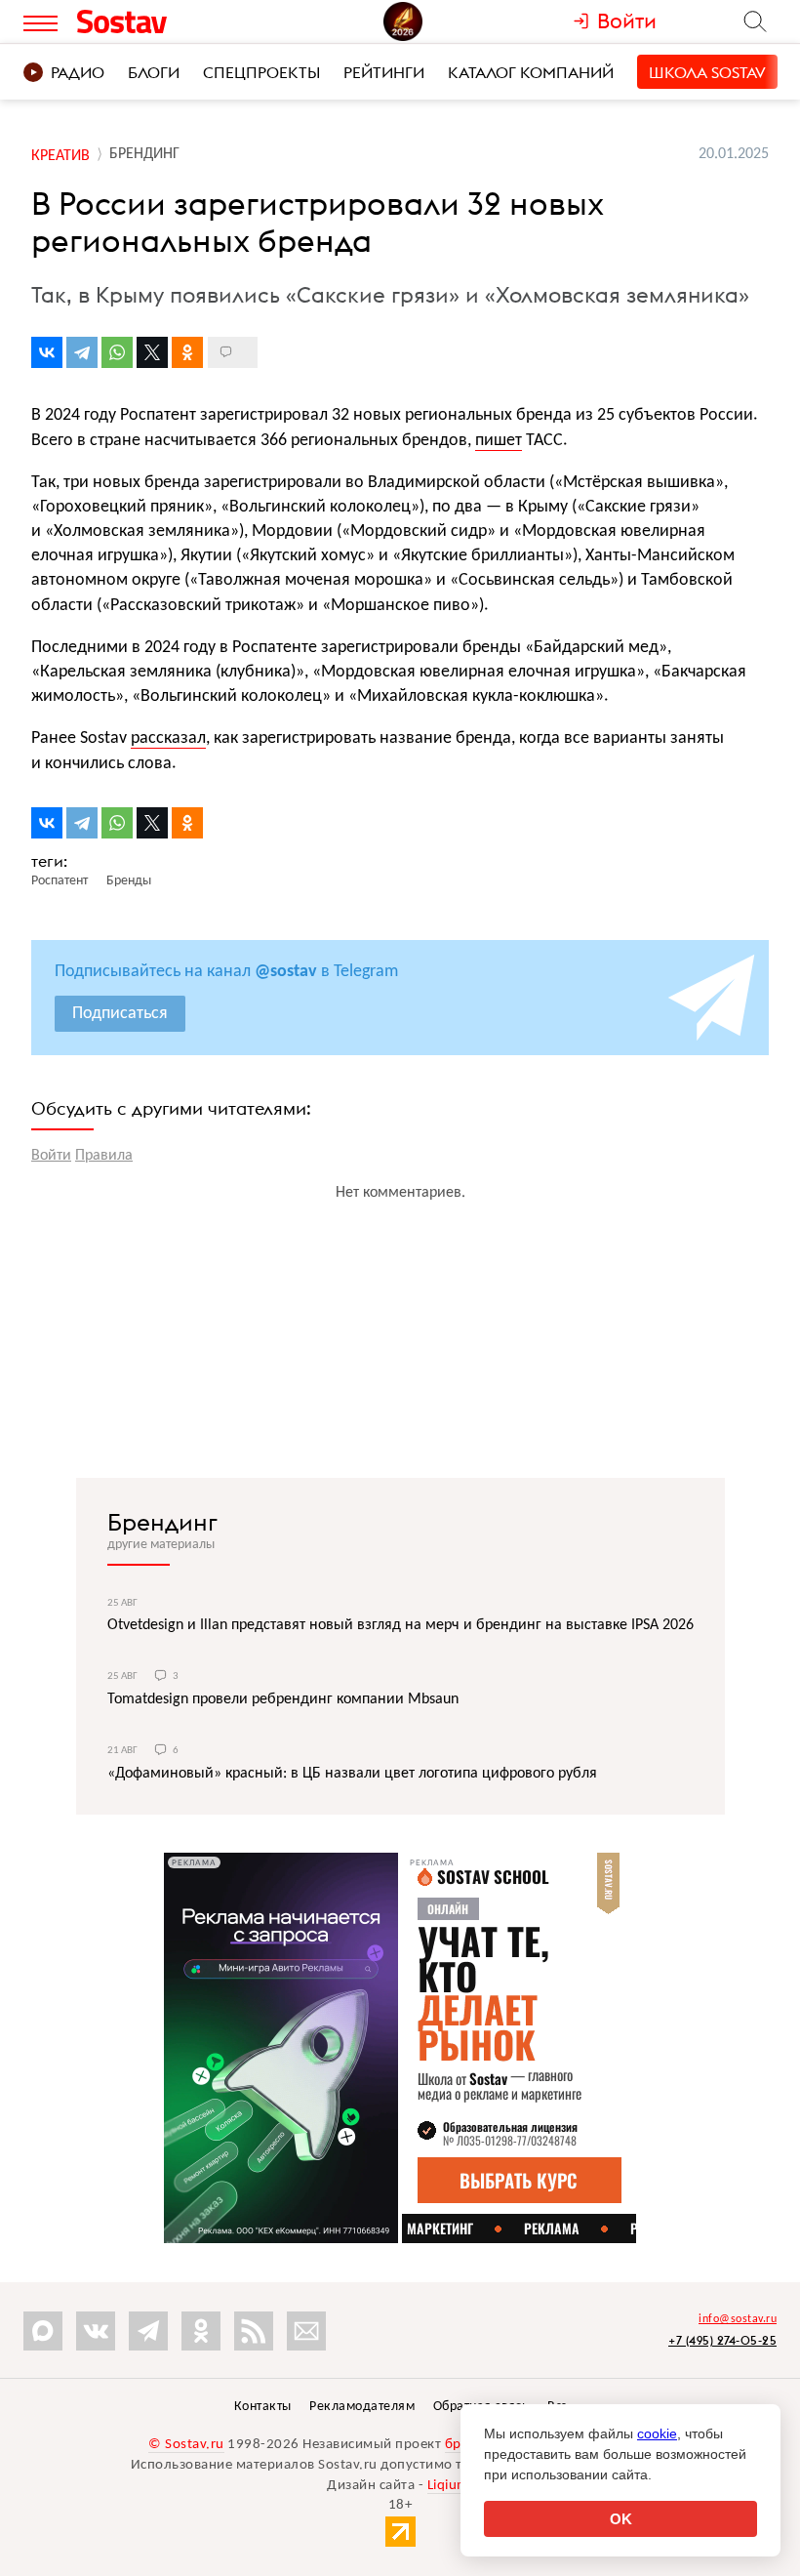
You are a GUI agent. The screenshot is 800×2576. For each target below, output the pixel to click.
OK (621, 2519)
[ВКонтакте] (47, 352)
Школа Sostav (707, 72)
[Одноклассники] (187, 352)
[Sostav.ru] (165, 21)
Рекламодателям (362, 2407)
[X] (152, 352)
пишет (499, 441)
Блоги (154, 72)
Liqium (448, 2486)
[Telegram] (82, 352)
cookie (657, 2433)
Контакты (263, 2407)
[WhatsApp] (117, 352)
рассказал (168, 738)
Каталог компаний (531, 72)
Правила (104, 1156)
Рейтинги (384, 72)
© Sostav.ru (186, 2445)
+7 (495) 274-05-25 (722, 2340)
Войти (51, 1156)
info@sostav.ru (738, 2319)
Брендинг (162, 1522)
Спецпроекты (261, 72)
